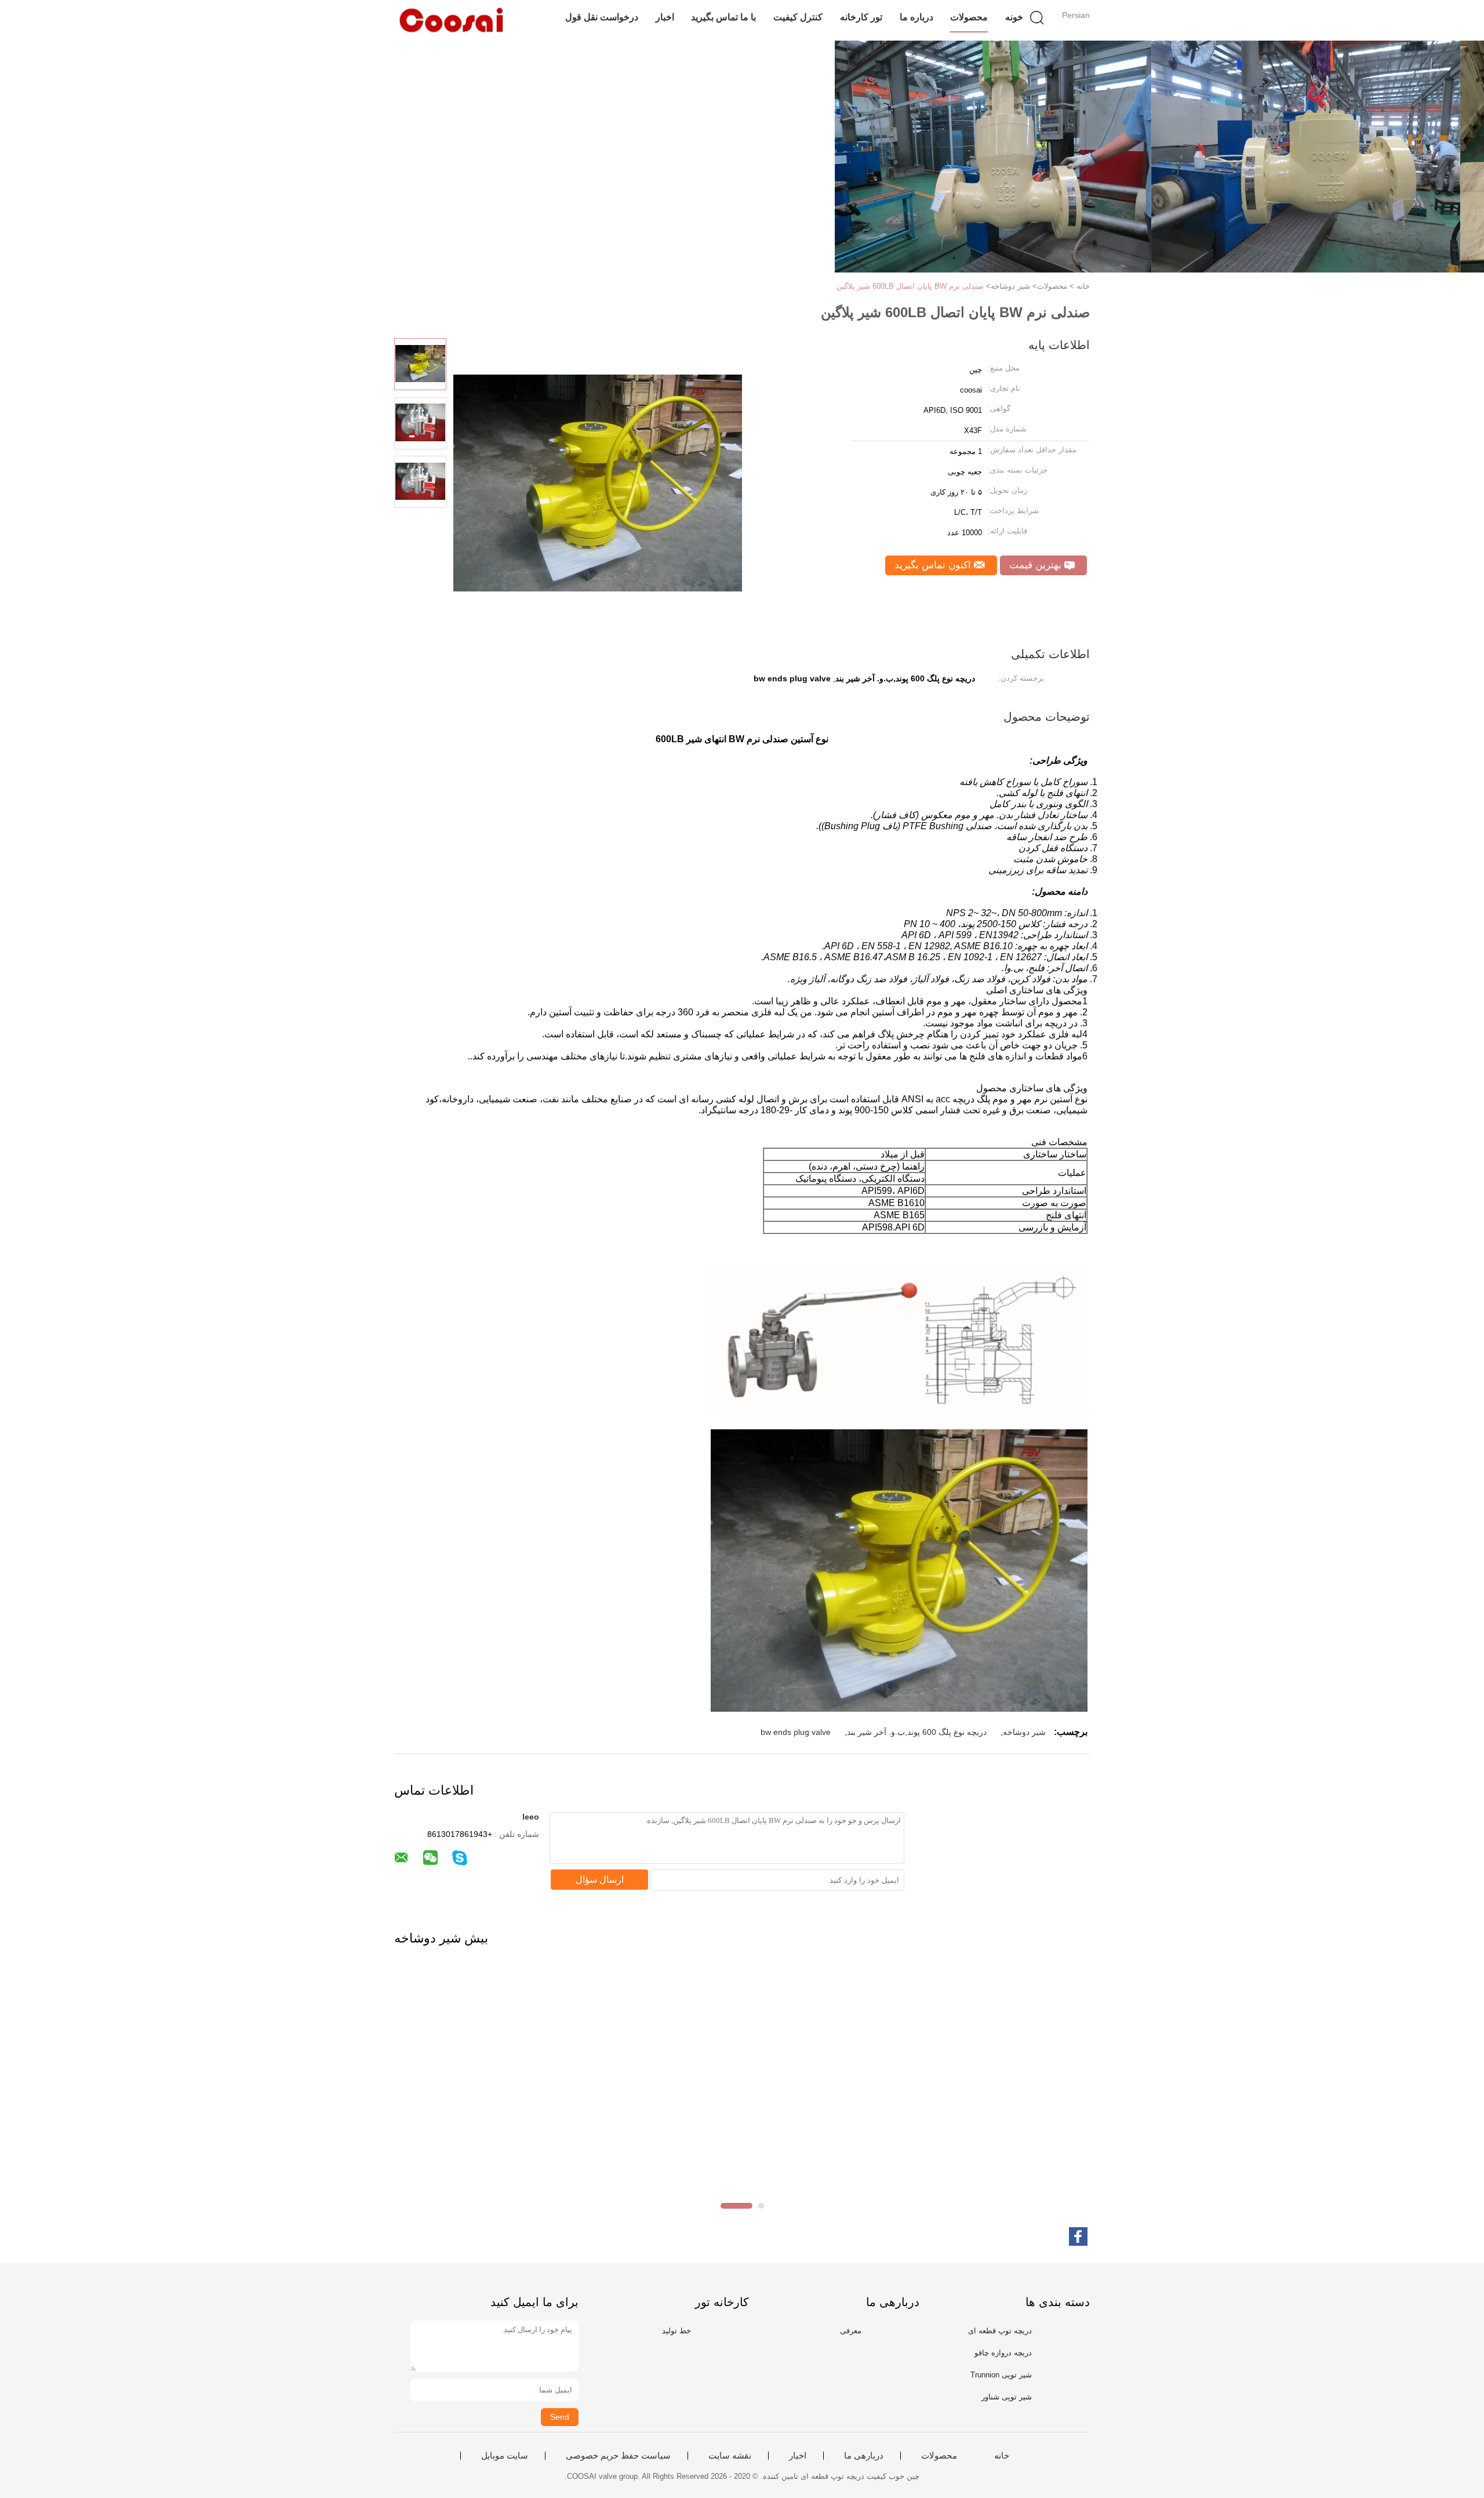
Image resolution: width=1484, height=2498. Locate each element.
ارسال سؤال (600, 1880)
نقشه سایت (730, 2456)
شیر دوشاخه (1024, 1732)
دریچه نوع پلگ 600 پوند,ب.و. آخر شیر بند (917, 1732)
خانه (1002, 2456)
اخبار (665, 17)
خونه (1014, 17)
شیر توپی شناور (1007, 2397)
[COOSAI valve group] (451, 20)
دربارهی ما (864, 2456)
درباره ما (916, 17)
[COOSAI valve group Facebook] (1078, 2236)
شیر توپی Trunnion (1001, 2375)
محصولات (969, 17)
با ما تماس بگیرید (723, 17)
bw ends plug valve (796, 1732)
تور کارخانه (861, 17)
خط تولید (676, 2331)
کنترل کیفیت (798, 17)
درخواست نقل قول (602, 17)
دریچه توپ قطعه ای (1000, 2331)
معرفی (851, 2331)
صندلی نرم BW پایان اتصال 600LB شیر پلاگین (910, 286)
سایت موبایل (505, 2456)
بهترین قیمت (1037, 565)
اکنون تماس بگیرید (934, 565)
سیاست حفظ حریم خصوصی (618, 2456)
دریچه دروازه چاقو (1003, 2353)
